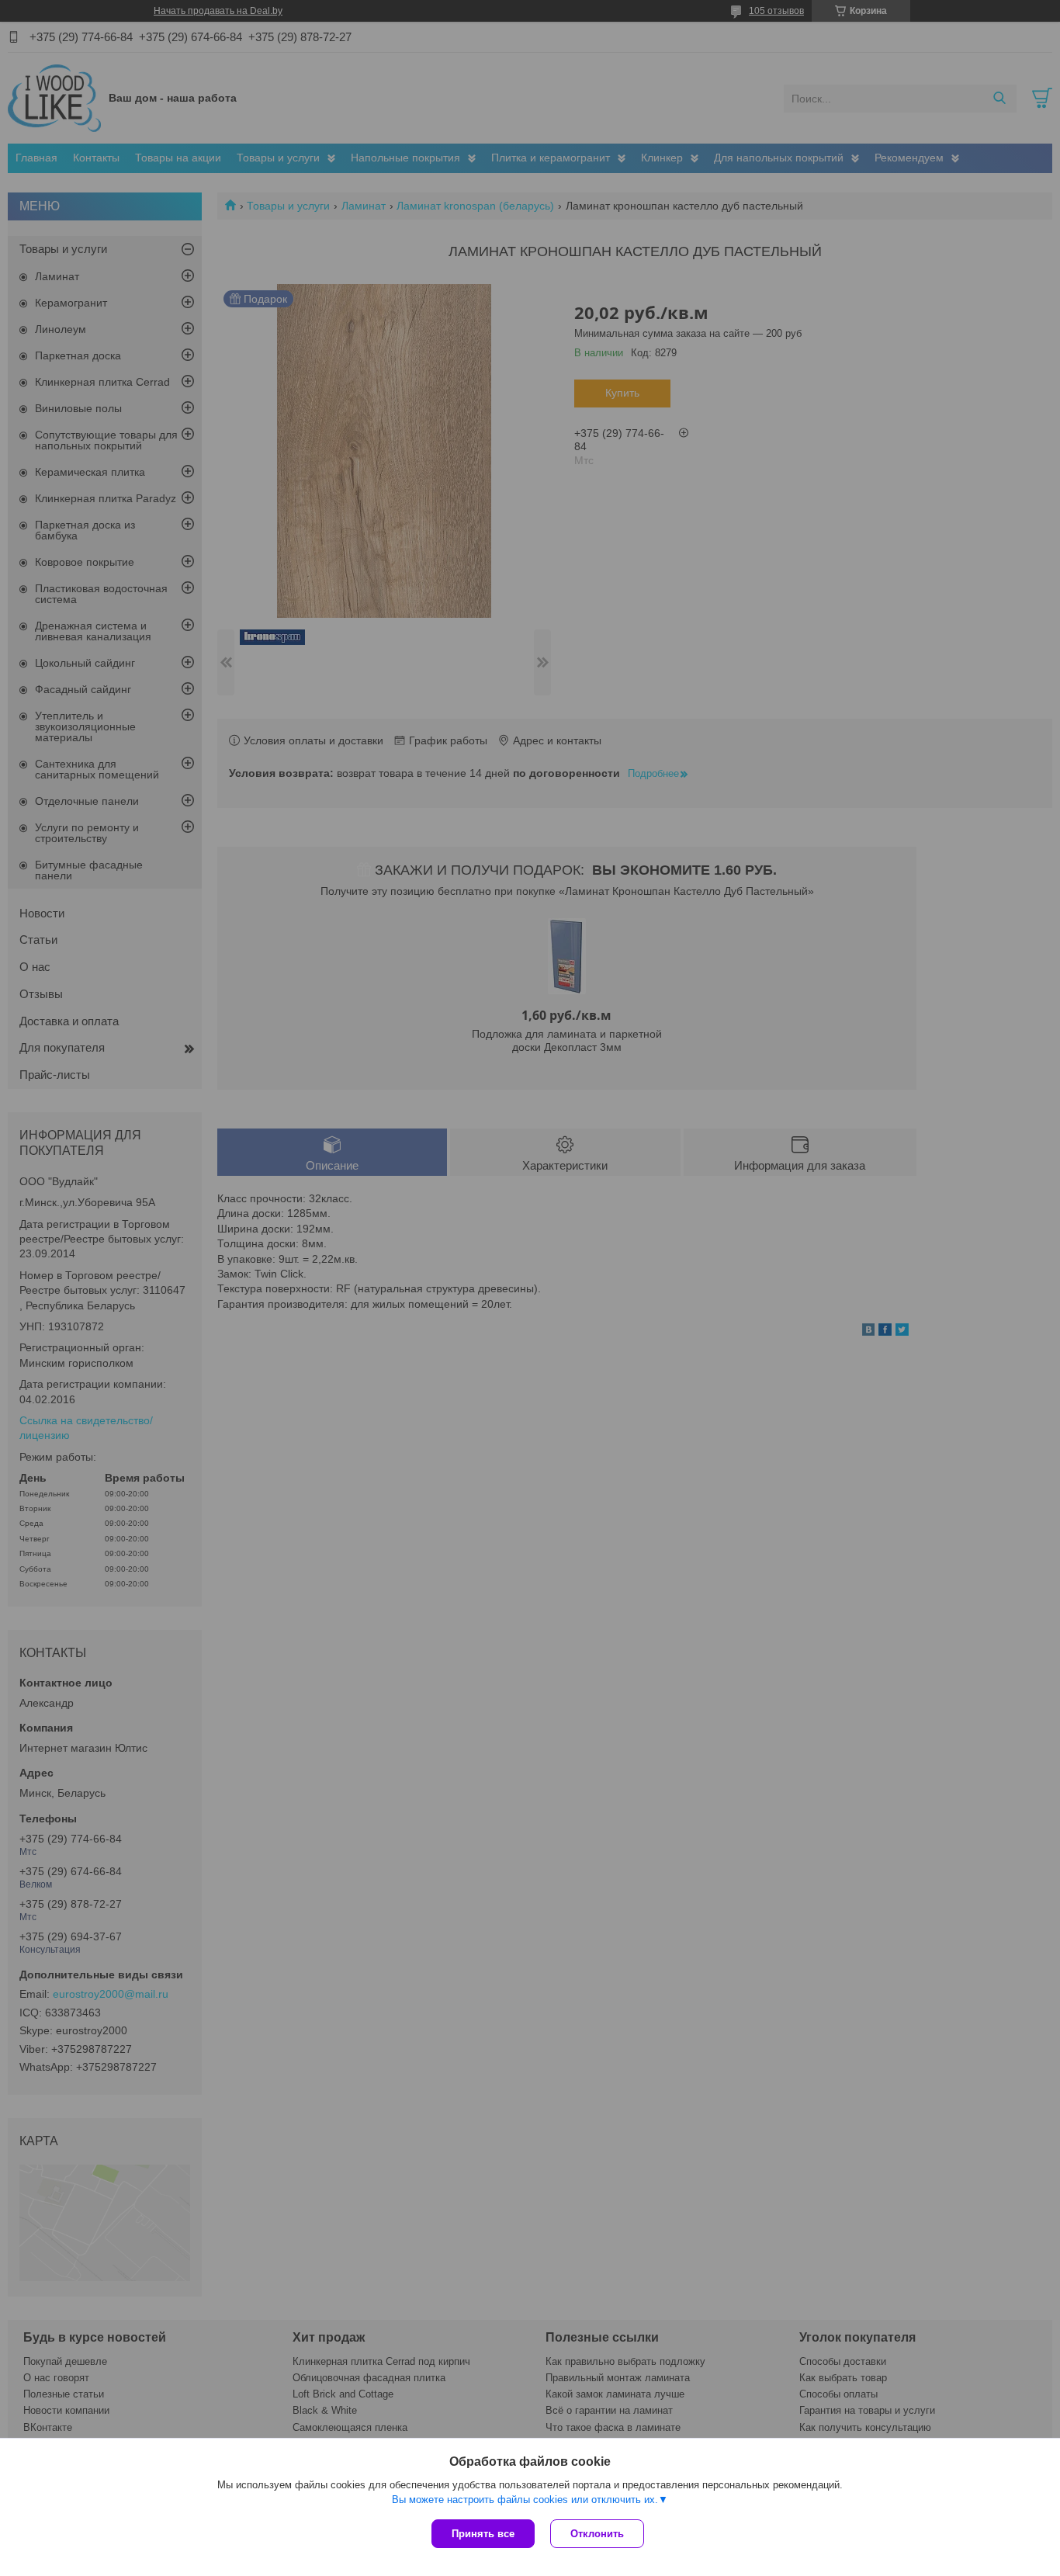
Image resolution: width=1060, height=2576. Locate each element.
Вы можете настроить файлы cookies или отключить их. (525, 2500)
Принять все (483, 2534)
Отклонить (597, 2534)
